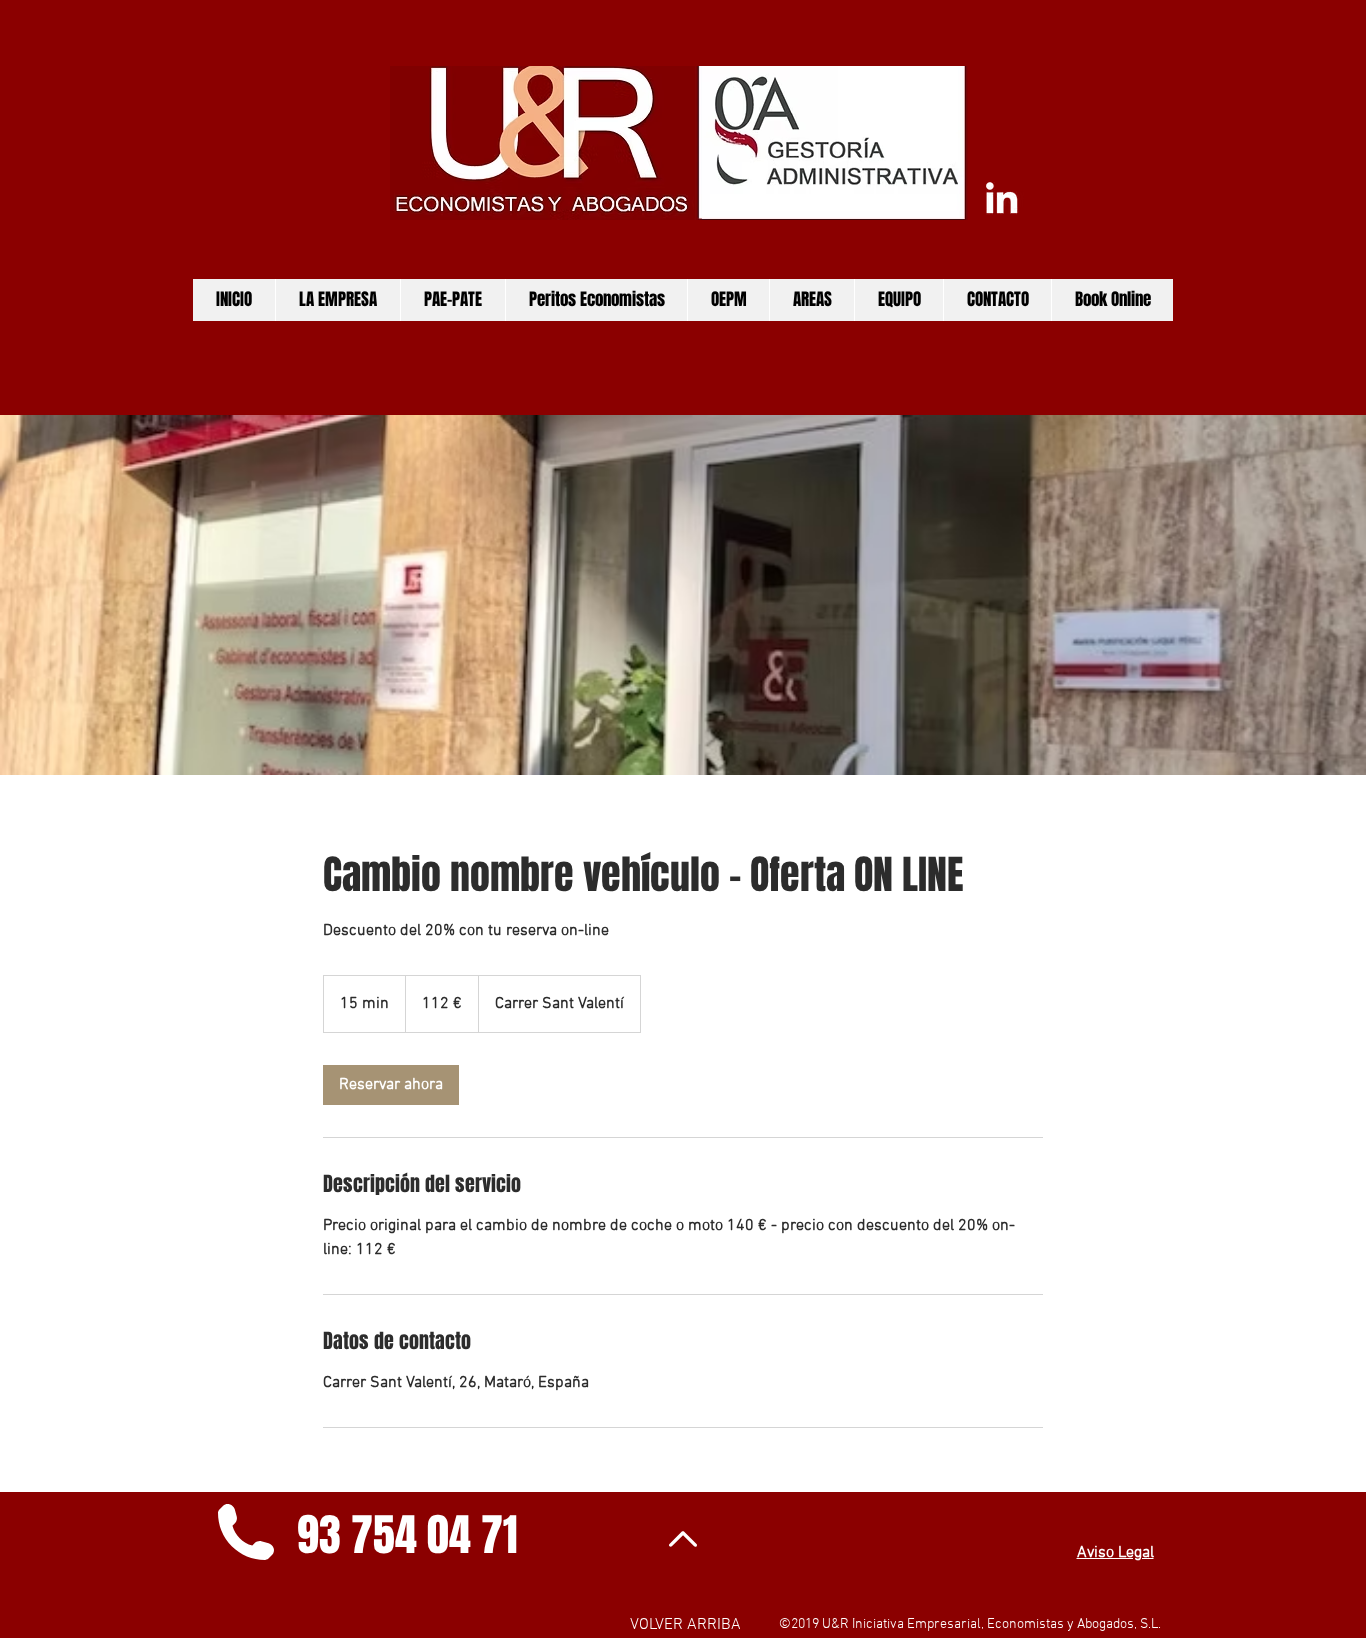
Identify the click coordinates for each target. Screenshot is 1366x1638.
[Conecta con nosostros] (1001, 197)
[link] (391, 1085)
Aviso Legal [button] (1115, 1553)
